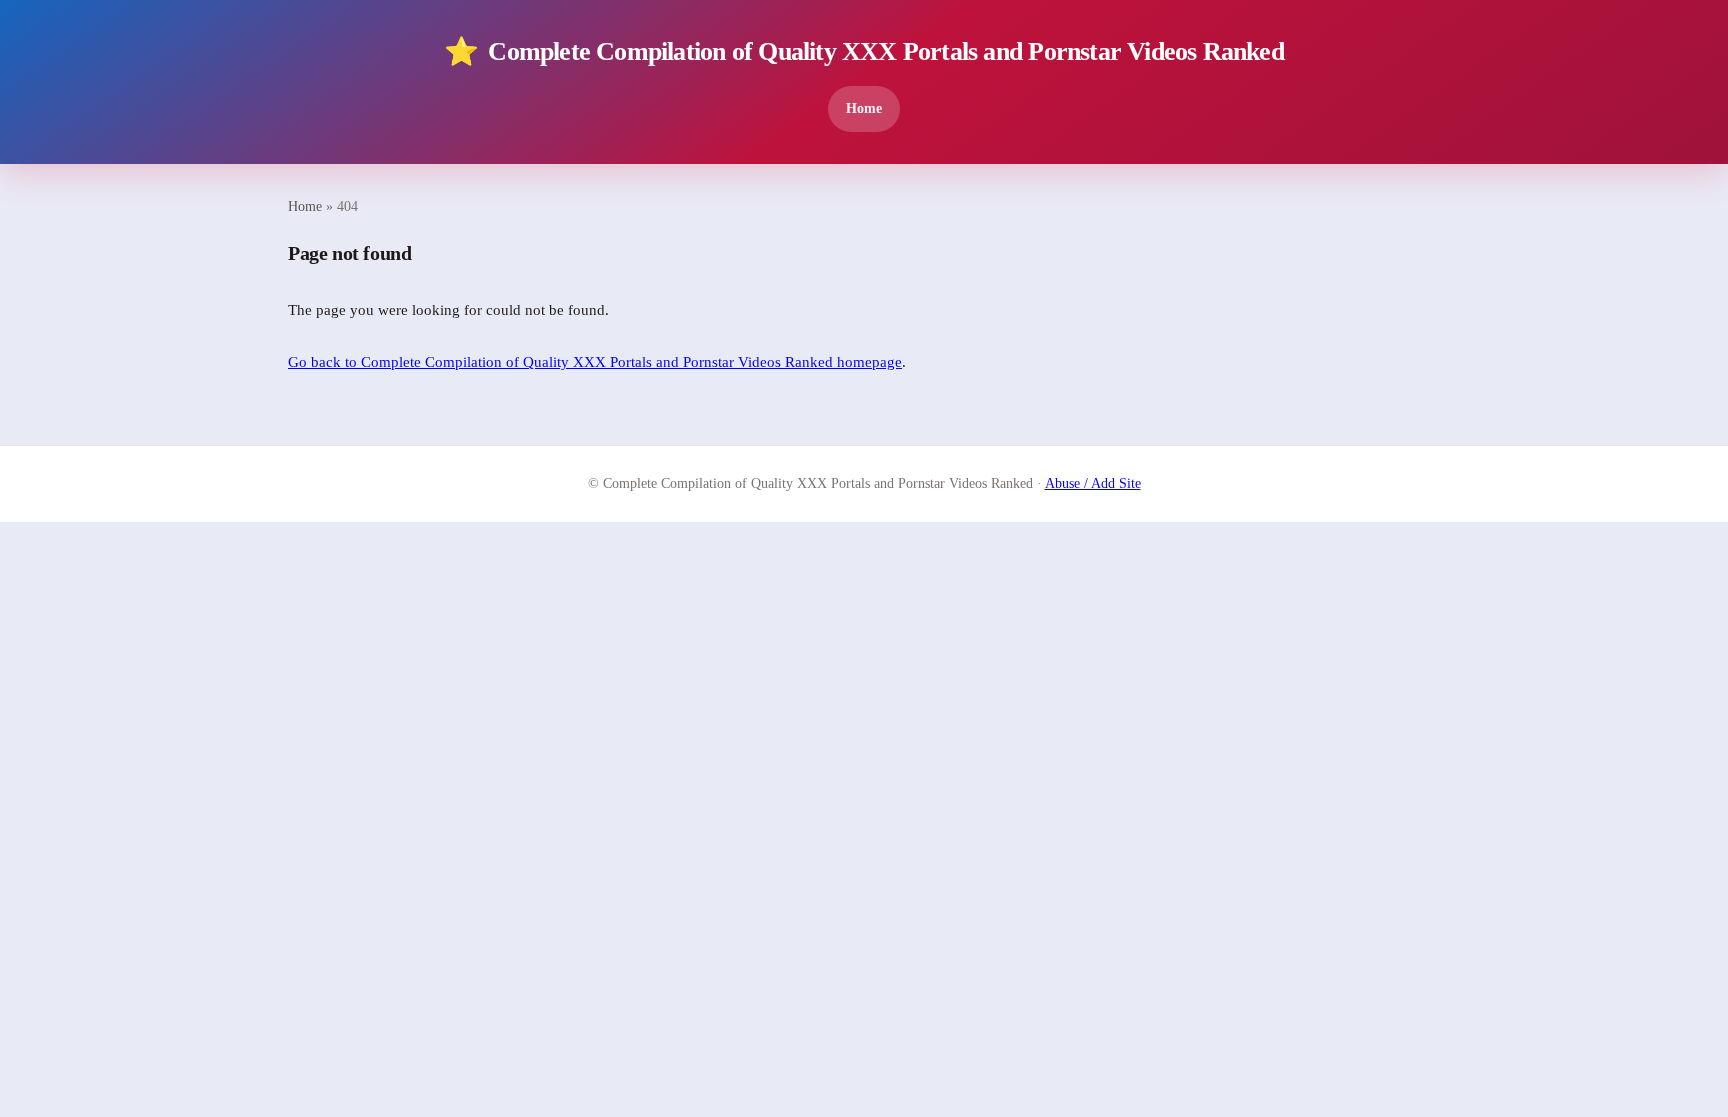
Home (864, 108)
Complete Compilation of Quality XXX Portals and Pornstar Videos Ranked (864, 51)
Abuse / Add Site (1093, 483)
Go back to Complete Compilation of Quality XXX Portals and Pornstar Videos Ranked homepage (595, 362)
